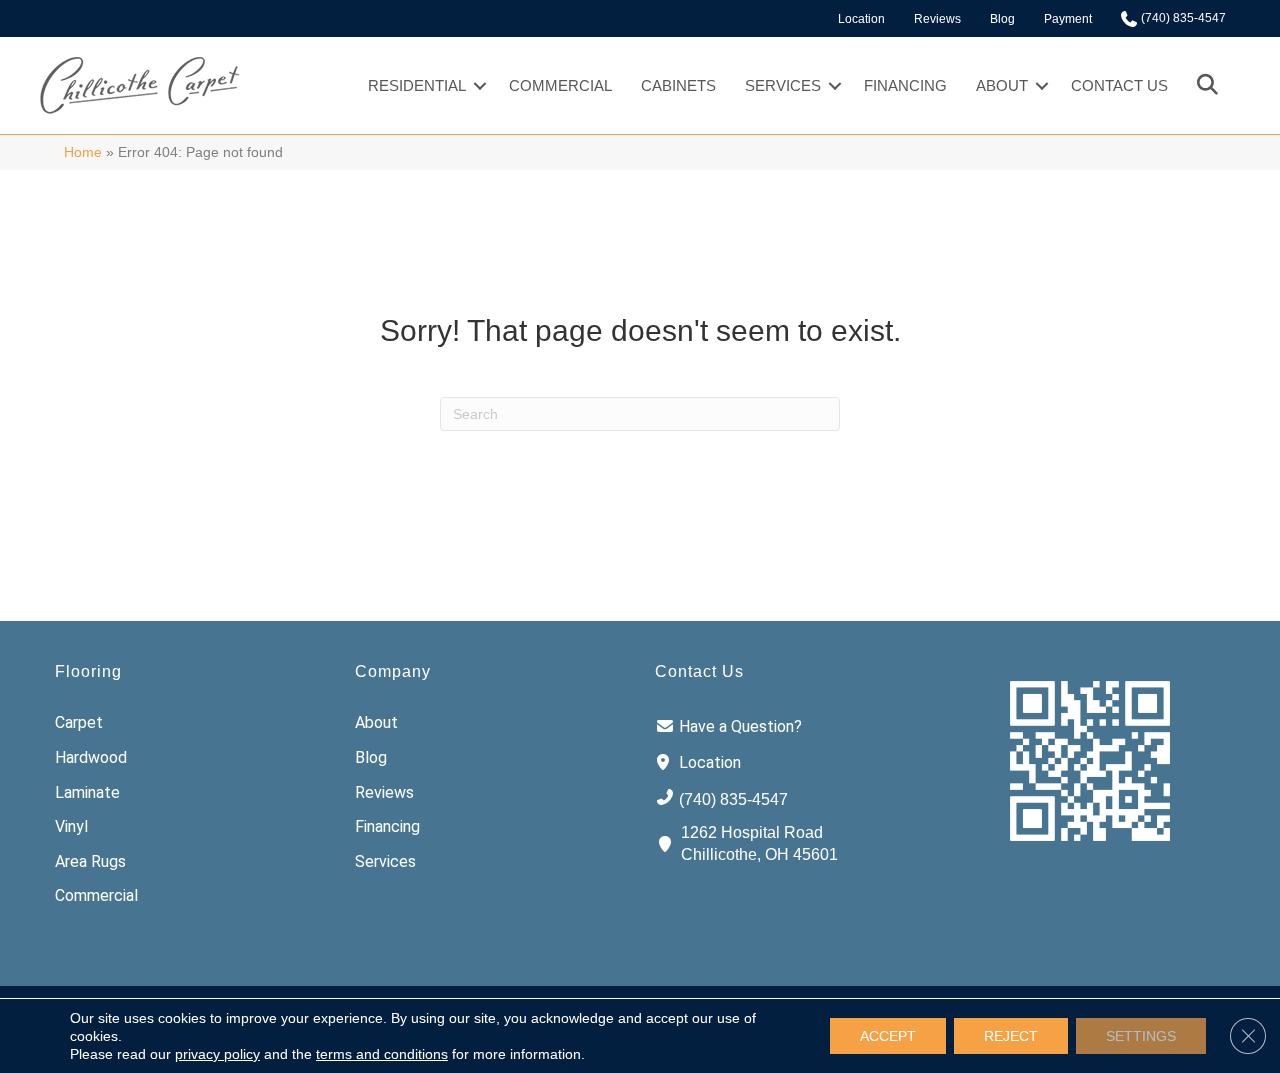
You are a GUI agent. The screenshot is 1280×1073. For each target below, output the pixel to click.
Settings (1141, 1036)
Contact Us (1119, 85)
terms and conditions (382, 1054)
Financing (905, 85)
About (1002, 85)
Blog (1002, 19)
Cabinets (678, 85)
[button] (480, 85)
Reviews (937, 19)
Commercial (560, 85)
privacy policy (217, 1054)
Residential (417, 85)
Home (83, 152)
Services (783, 85)
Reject (1011, 1036)
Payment (1068, 19)
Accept (888, 1036)
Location (861, 19)
